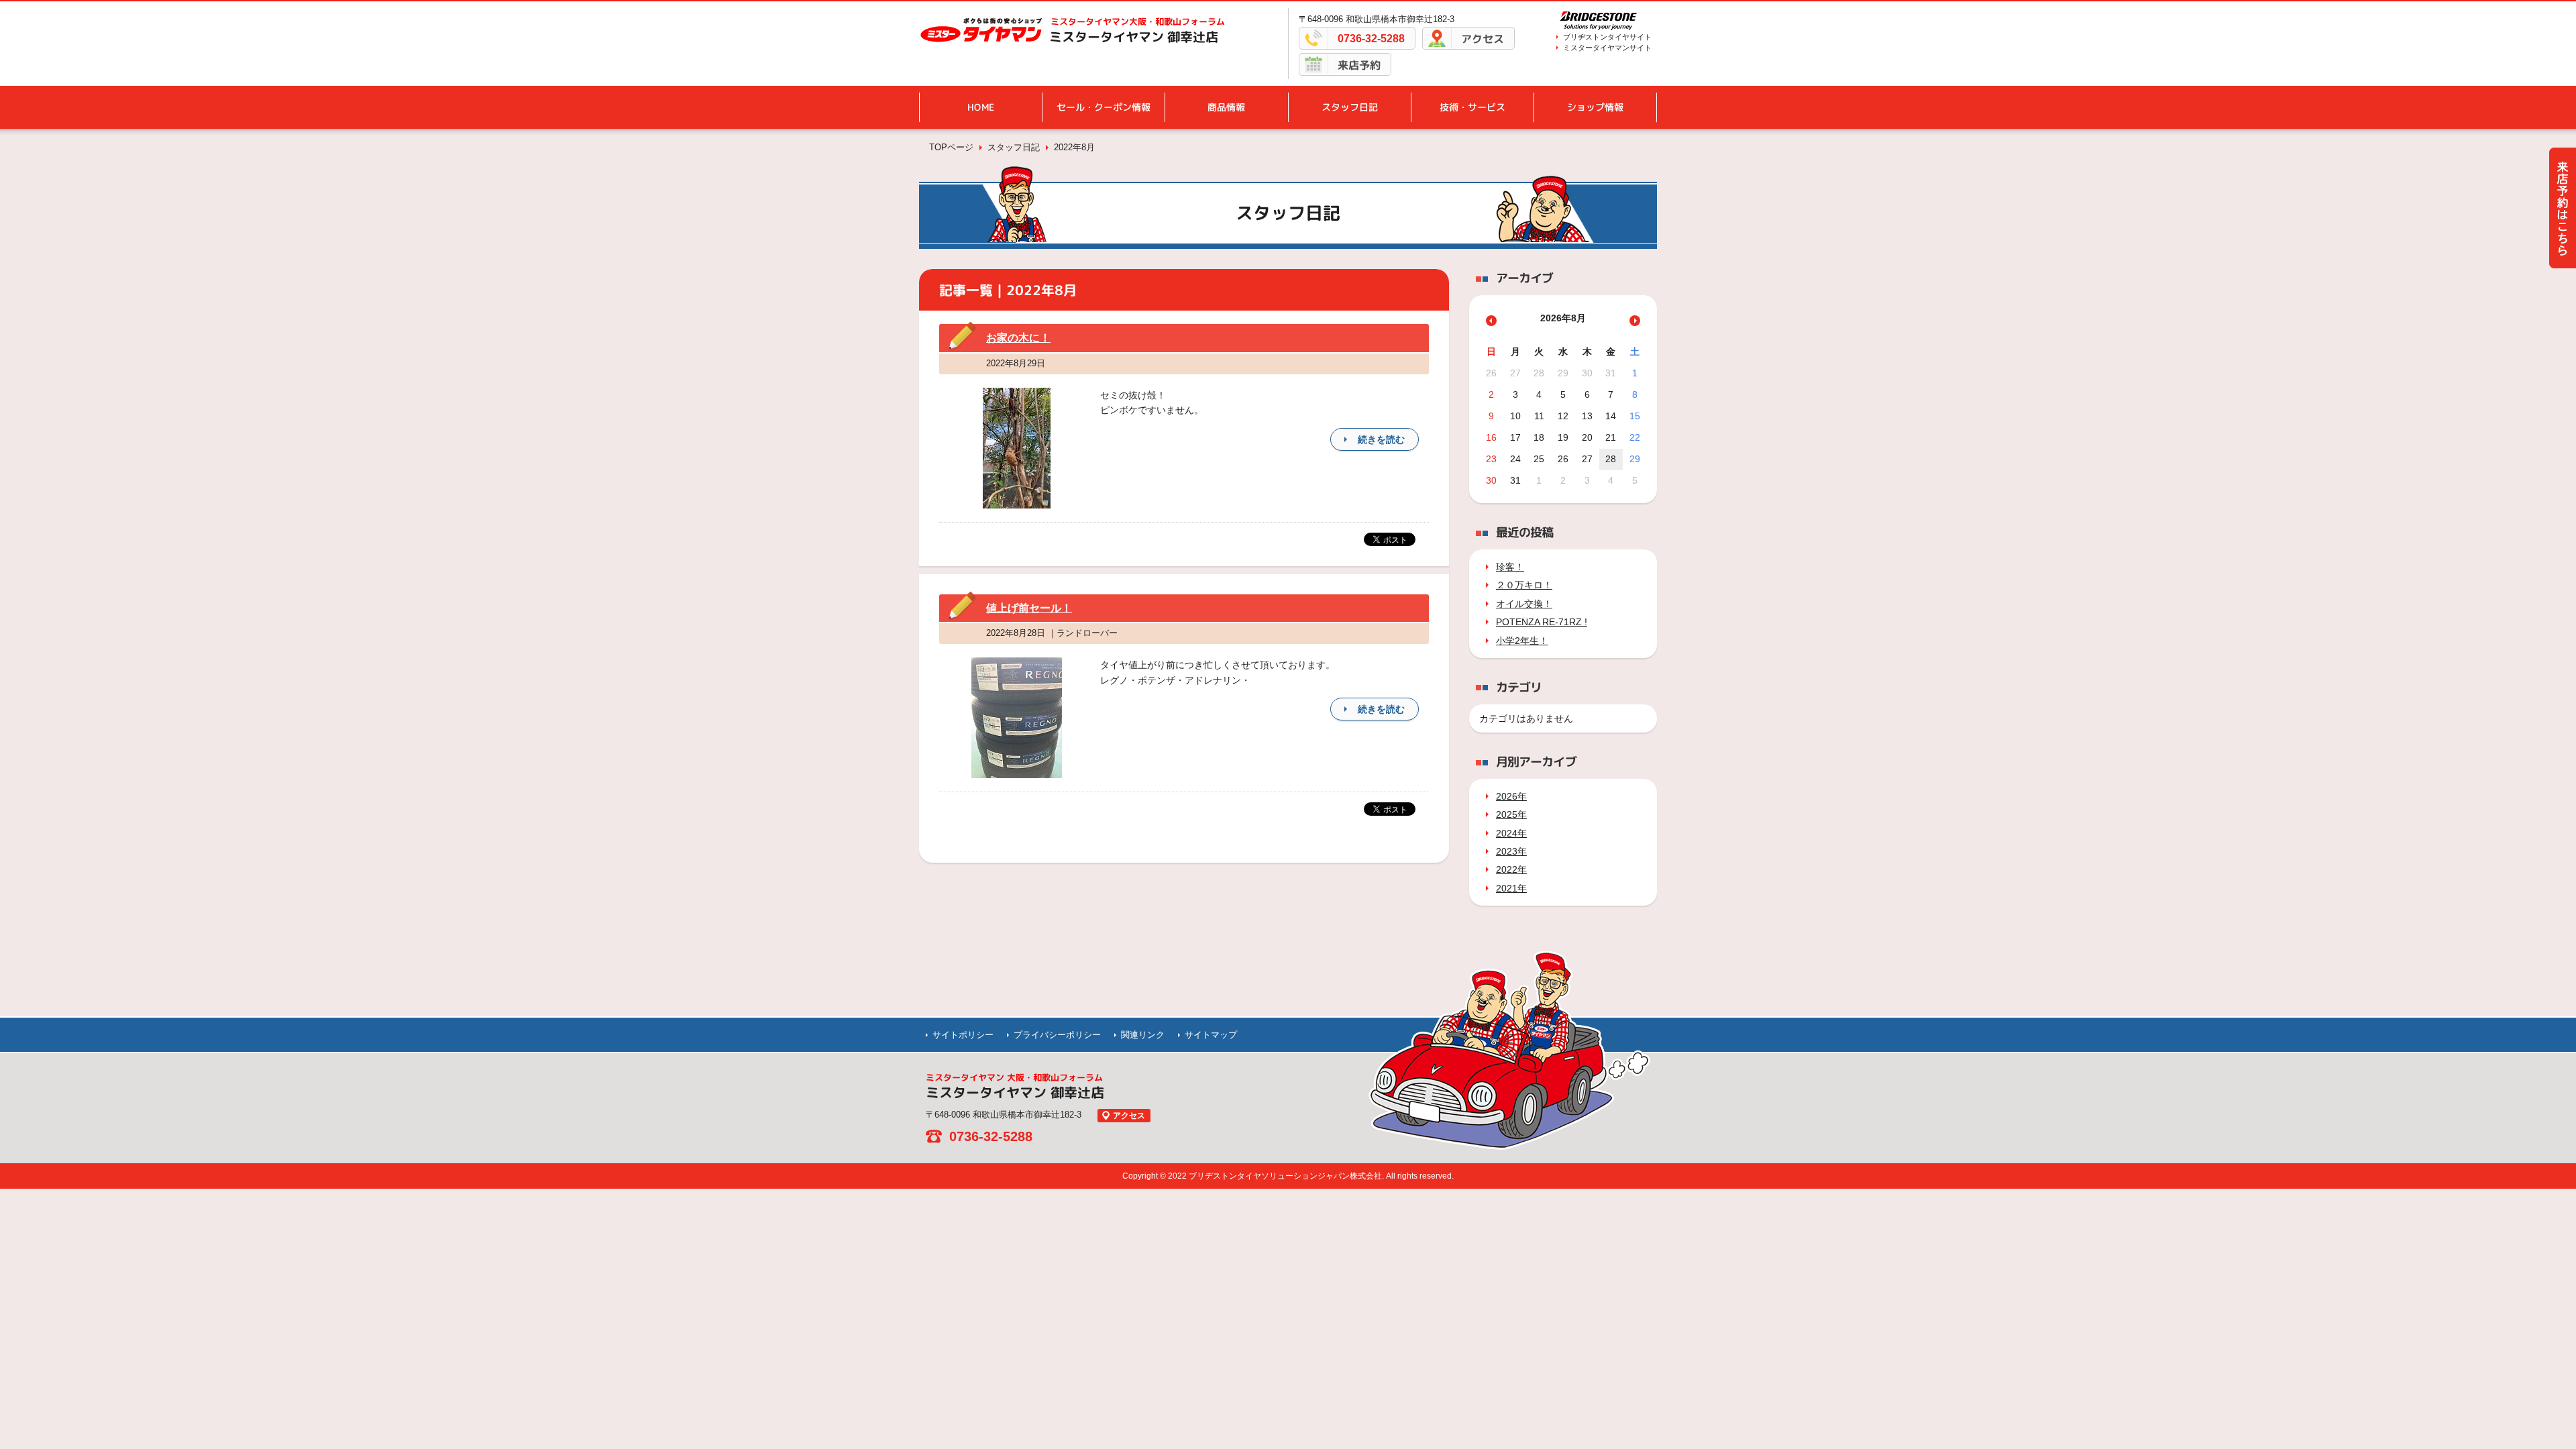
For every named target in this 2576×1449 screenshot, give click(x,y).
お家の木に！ (1018, 338)
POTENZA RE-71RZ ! (1542, 622)
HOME (981, 107)
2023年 (1511, 851)
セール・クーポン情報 (1104, 107)
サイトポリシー (963, 1035)
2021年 (1511, 888)
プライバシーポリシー (1057, 1035)
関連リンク (1143, 1035)
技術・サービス (1472, 107)
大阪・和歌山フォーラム (1138, 21)
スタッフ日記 (1350, 107)
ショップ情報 (1595, 107)
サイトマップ (1211, 1035)
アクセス (1483, 39)
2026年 (1511, 796)
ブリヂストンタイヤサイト (1607, 37)
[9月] (1635, 321)
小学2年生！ (1522, 641)
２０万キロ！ (1524, 585)
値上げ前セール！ (1029, 608)
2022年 (1511, 869)
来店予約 (1359, 65)
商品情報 (1226, 107)
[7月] (1491, 321)
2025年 (1511, 814)
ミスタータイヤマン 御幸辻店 (1134, 37)
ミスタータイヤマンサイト (1607, 48)
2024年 (1511, 833)
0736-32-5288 (1371, 39)
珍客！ (1510, 567)
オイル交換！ (1524, 604)
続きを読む (1381, 439)
